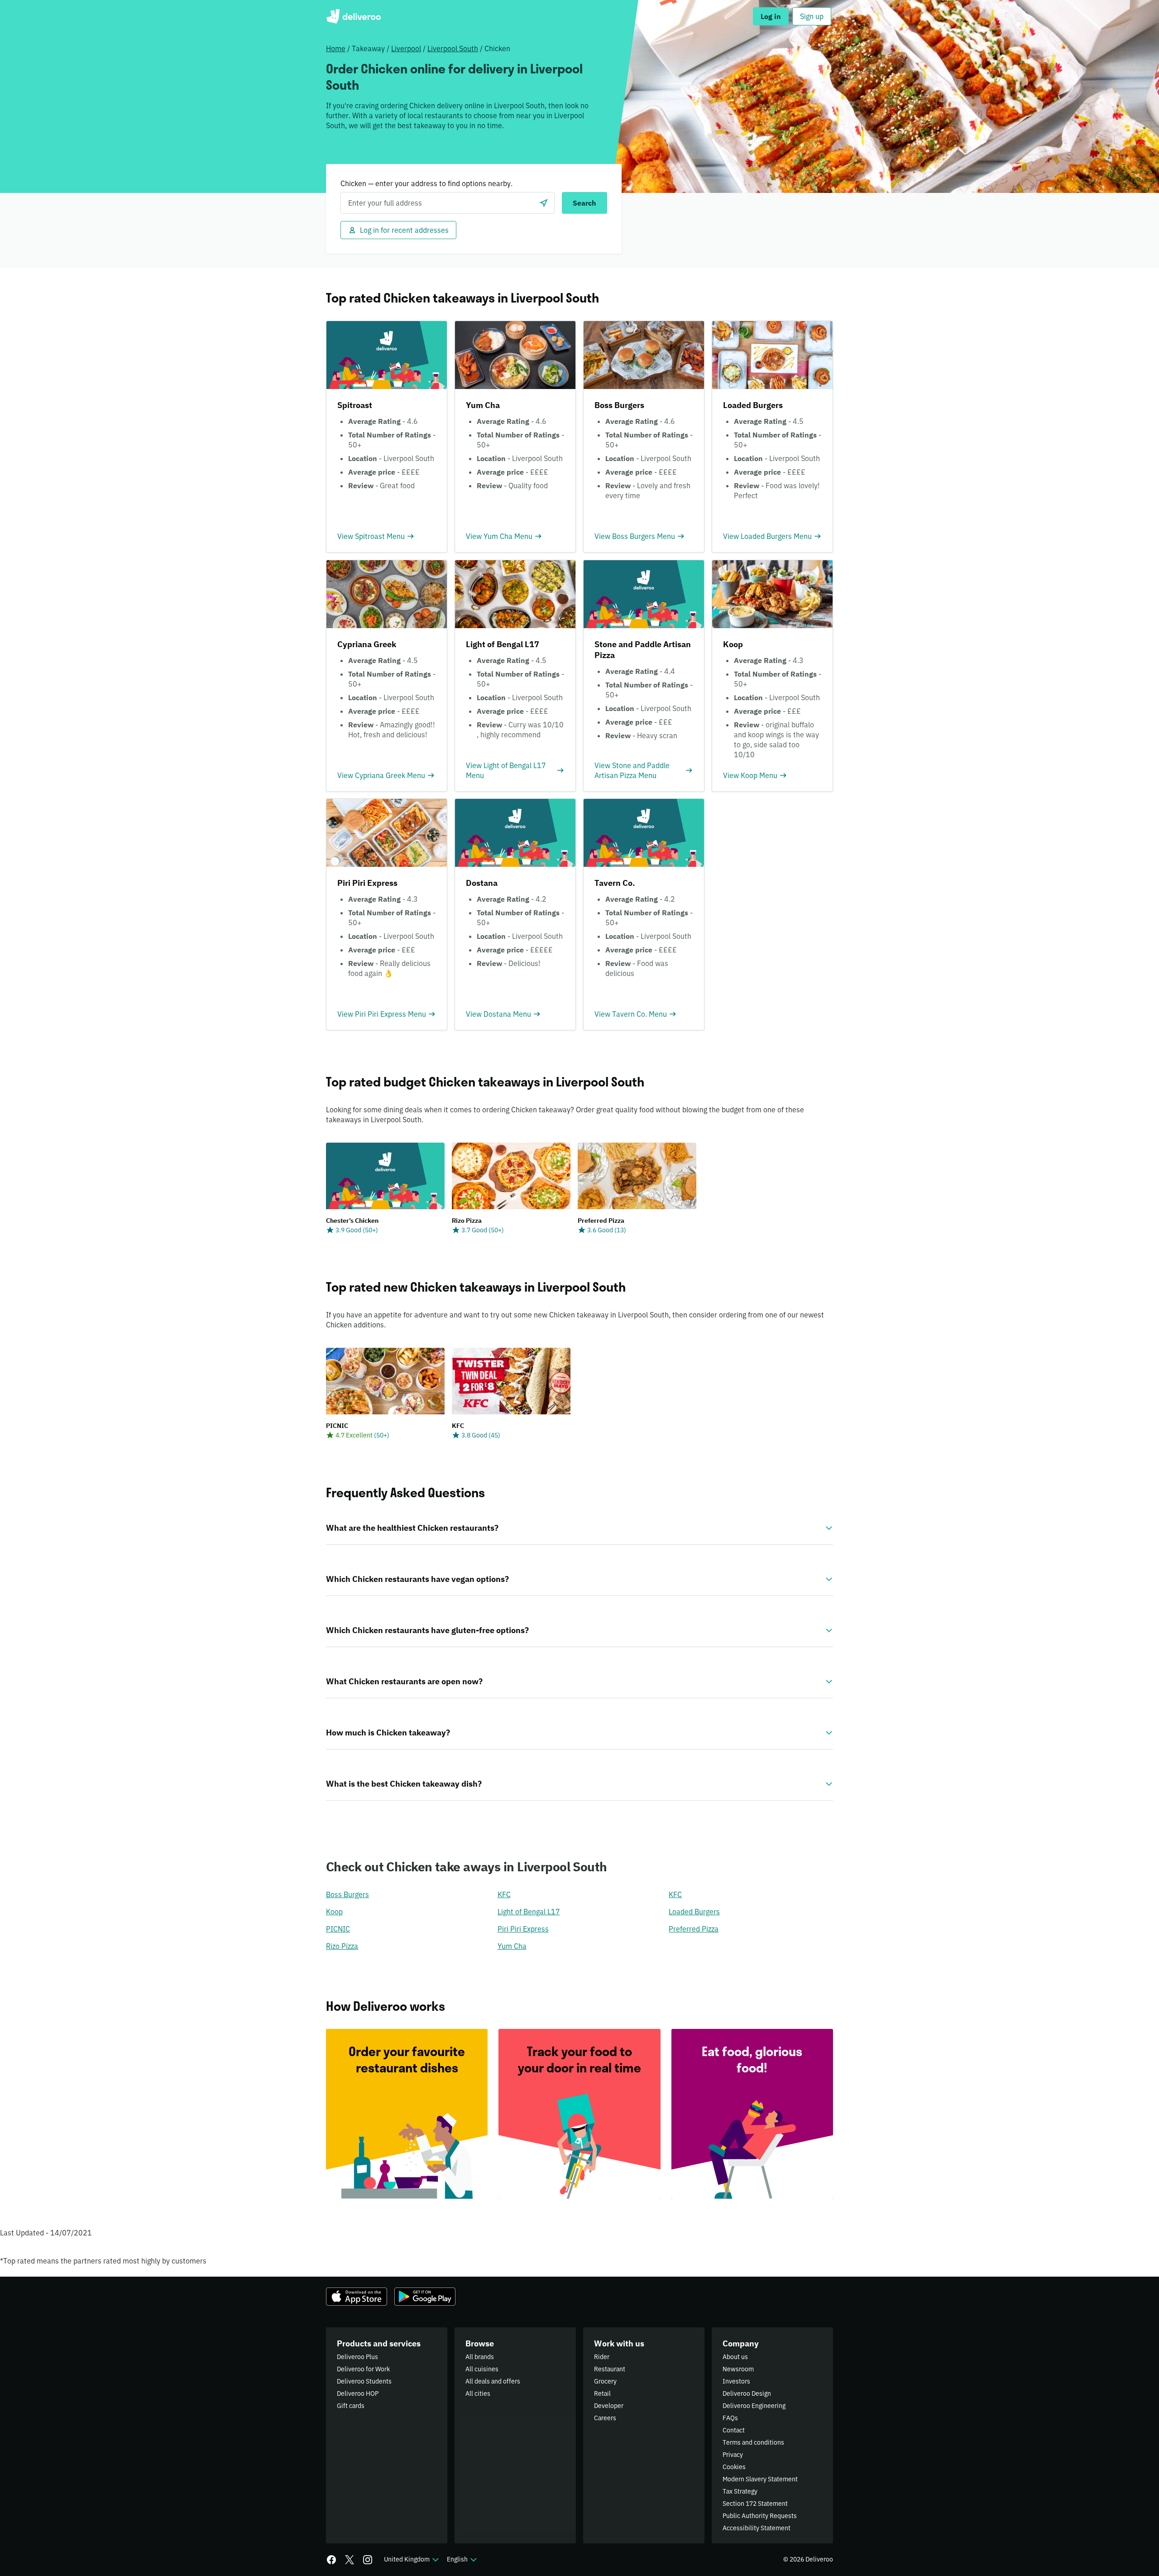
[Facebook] (331, 2560)
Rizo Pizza (342, 1946)
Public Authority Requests (760, 2516)
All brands (480, 2357)
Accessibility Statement (757, 2528)
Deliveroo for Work (363, 2369)
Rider (602, 2357)
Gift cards (351, 2406)
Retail (602, 2393)
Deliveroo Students (364, 2381)
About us (735, 2357)
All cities (478, 2393)
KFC (504, 1894)
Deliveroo (353, 16)
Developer (609, 2406)
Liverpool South (453, 48)
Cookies (734, 2467)
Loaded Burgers (694, 1912)
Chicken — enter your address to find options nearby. (426, 183)
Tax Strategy (740, 2491)
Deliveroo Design (747, 2393)
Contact (734, 2430)
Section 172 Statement (755, 2504)
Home (336, 48)
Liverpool (406, 48)
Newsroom (738, 2369)
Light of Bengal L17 (529, 1912)
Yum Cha (512, 1946)
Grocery (605, 2381)
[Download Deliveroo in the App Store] (357, 2297)
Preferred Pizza (694, 1929)
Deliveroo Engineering (754, 2406)
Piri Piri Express (523, 1929)
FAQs (730, 2418)
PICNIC (338, 1929)
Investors (736, 2381)
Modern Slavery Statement (760, 2479)
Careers (605, 2418)
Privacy (733, 2455)
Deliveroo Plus (357, 2357)
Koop (334, 1912)
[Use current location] (544, 203)
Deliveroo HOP (358, 2393)
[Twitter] (350, 2560)
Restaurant (610, 2369)
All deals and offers (493, 2381)
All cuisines (482, 2369)
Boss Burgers (347, 1894)
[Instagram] (368, 2560)
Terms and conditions (753, 2442)
